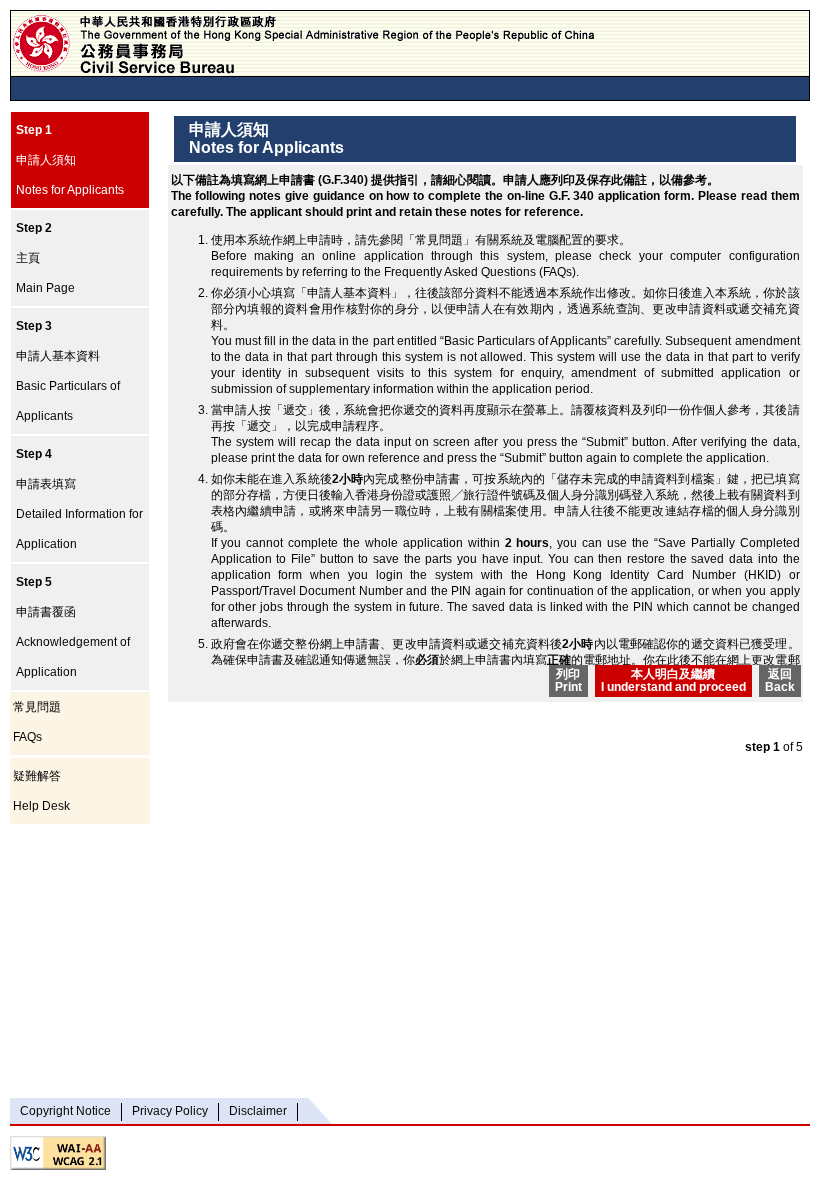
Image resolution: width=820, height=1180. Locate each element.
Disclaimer (258, 1111)
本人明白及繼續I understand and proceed (673, 680)
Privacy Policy (170, 1111)
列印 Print (568, 680)
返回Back (780, 680)
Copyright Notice (65, 1111)
